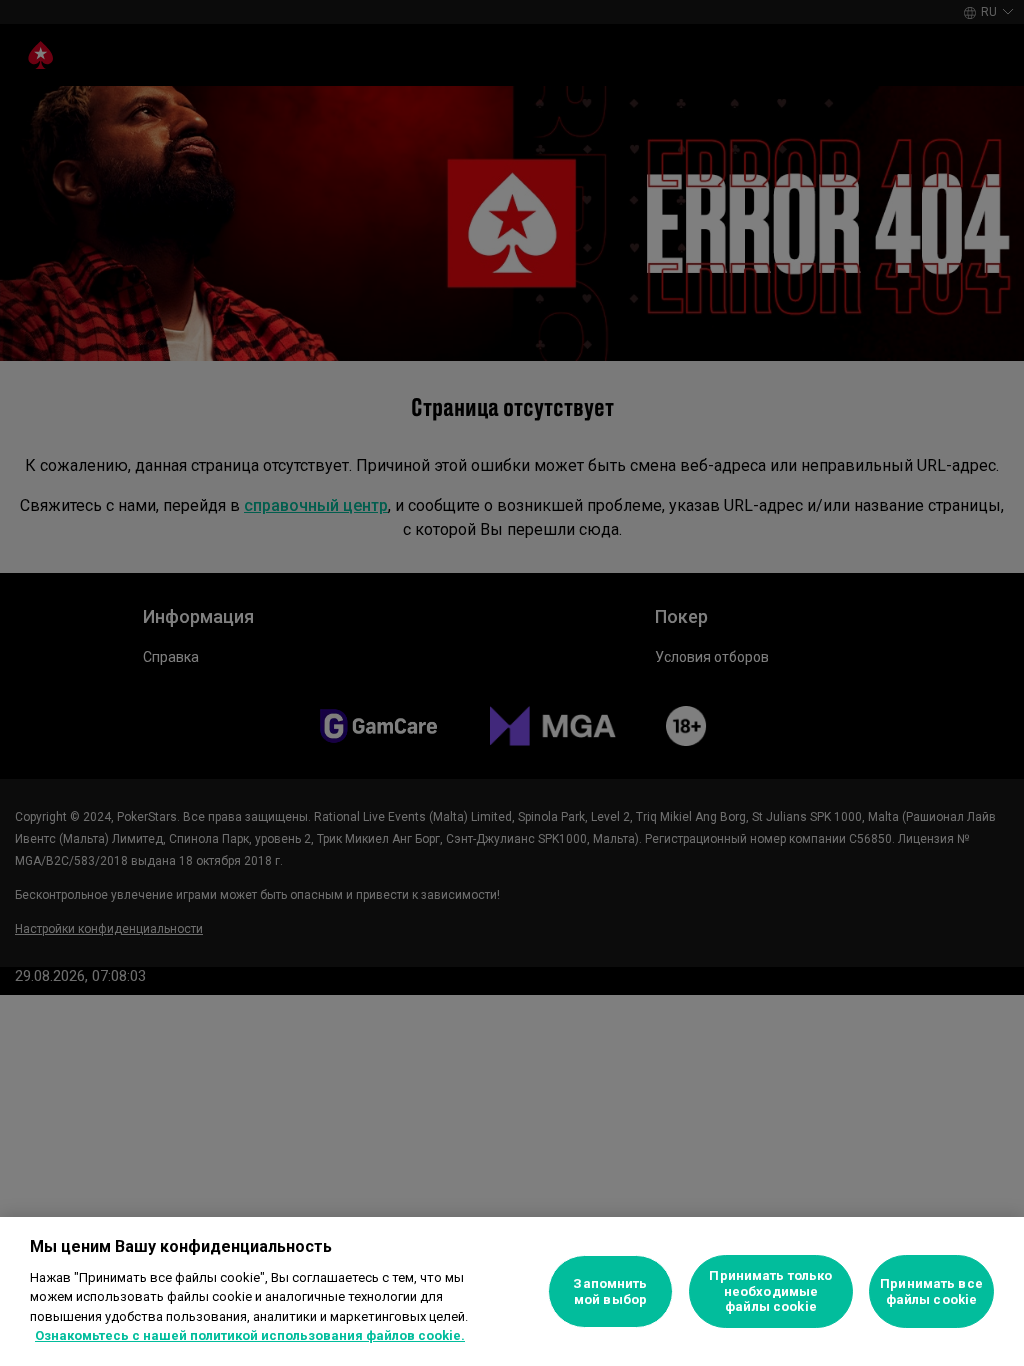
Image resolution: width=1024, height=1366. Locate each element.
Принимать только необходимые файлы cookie (770, 1291)
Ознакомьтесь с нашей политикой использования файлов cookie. (250, 1335)
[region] (512, 1291)
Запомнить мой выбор (610, 1291)
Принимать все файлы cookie (931, 1291)
